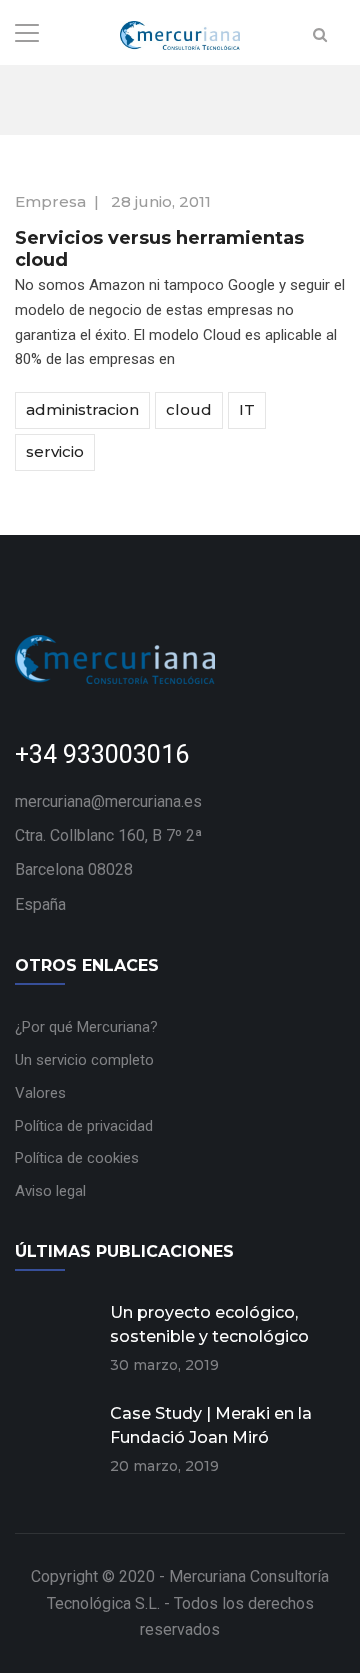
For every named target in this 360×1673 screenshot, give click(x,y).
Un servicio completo (84, 1060)
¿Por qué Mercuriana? (86, 1027)
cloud (189, 409)
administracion (82, 409)
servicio (55, 451)
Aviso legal (50, 1191)
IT (247, 409)
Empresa (50, 201)
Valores (40, 1093)
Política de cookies (77, 1158)
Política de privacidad (84, 1126)
